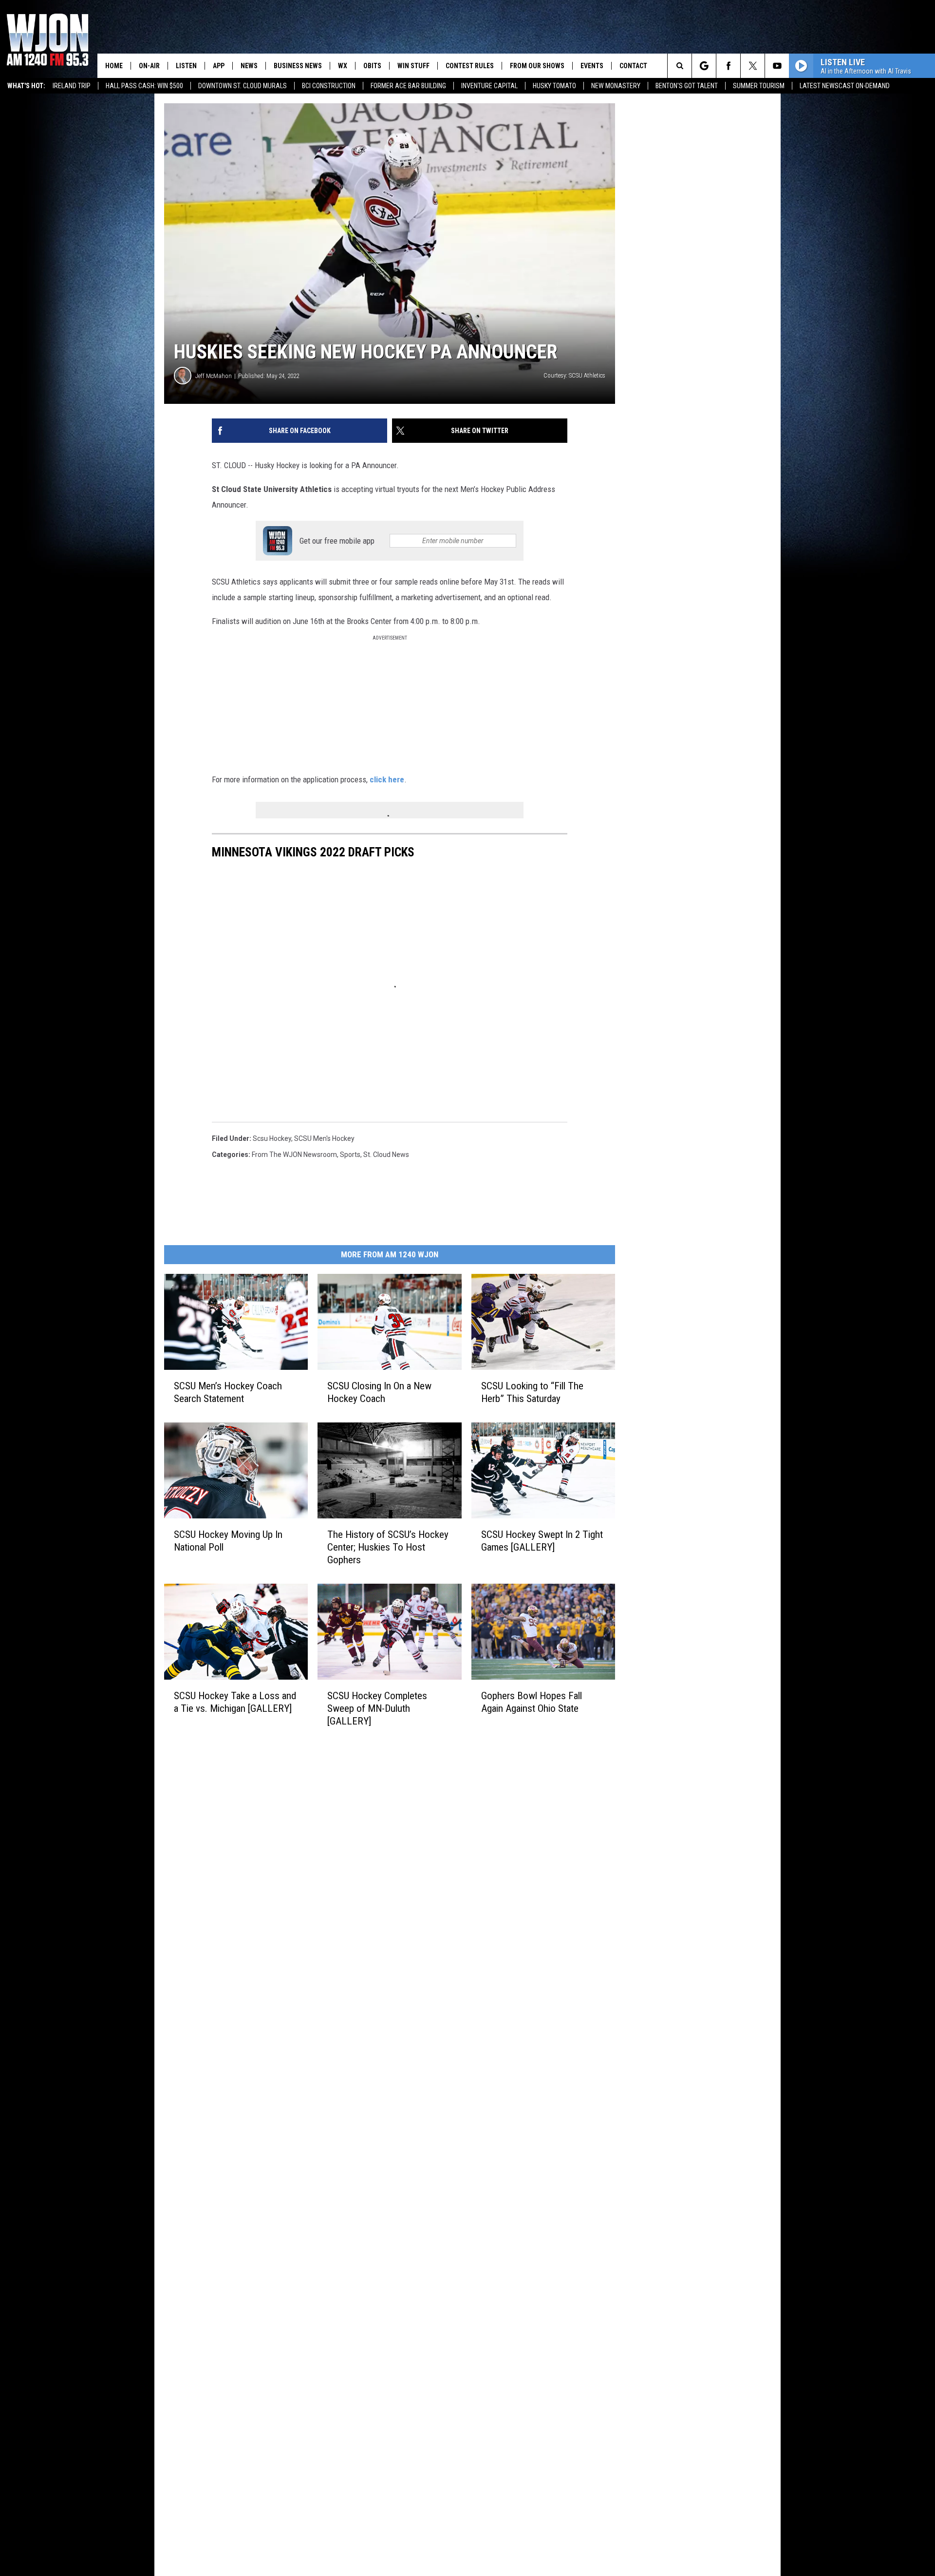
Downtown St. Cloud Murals (243, 86)
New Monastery (616, 86)
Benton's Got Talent (687, 86)
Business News (298, 66)
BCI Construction (329, 86)
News (249, 66)
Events (592, 66)
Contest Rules (470, 66)
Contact (633, 66)
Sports (350, 1155)
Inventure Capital (489, 86)
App (219, 66)
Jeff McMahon (214, 376)
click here (387, 779)
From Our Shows (537, 66)
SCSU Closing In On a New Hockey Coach (379, 1392)
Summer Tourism (759, 86)
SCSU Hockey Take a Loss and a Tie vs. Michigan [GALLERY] (235, 1702)
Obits (372, 66)
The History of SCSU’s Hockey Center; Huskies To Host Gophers (388, 1547)
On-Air (149, 66)
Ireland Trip (72, 86)
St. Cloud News (386, 1155)
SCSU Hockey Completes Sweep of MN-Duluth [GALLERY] (377, 1708)
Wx (343, 66)
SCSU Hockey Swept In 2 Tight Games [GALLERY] (542, 1540)
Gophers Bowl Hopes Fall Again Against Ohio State (532, 1702)
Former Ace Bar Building (408, 86)
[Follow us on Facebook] (728, 66)
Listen (186, 66)
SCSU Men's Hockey (324, 1138)
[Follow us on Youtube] (777, 66)
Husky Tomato (554, 86)
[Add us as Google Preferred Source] (704, 66)
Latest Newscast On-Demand (845, 86)
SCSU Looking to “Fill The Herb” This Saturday (532, 1392)
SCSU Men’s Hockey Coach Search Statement (228, 1392)
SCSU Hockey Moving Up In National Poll (228, 1540)
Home (114, 66)
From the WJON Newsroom (294, 1155)
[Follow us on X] (753, 66)
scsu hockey (272, 1138)
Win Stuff (413, 66)
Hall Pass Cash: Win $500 (144, 86)
